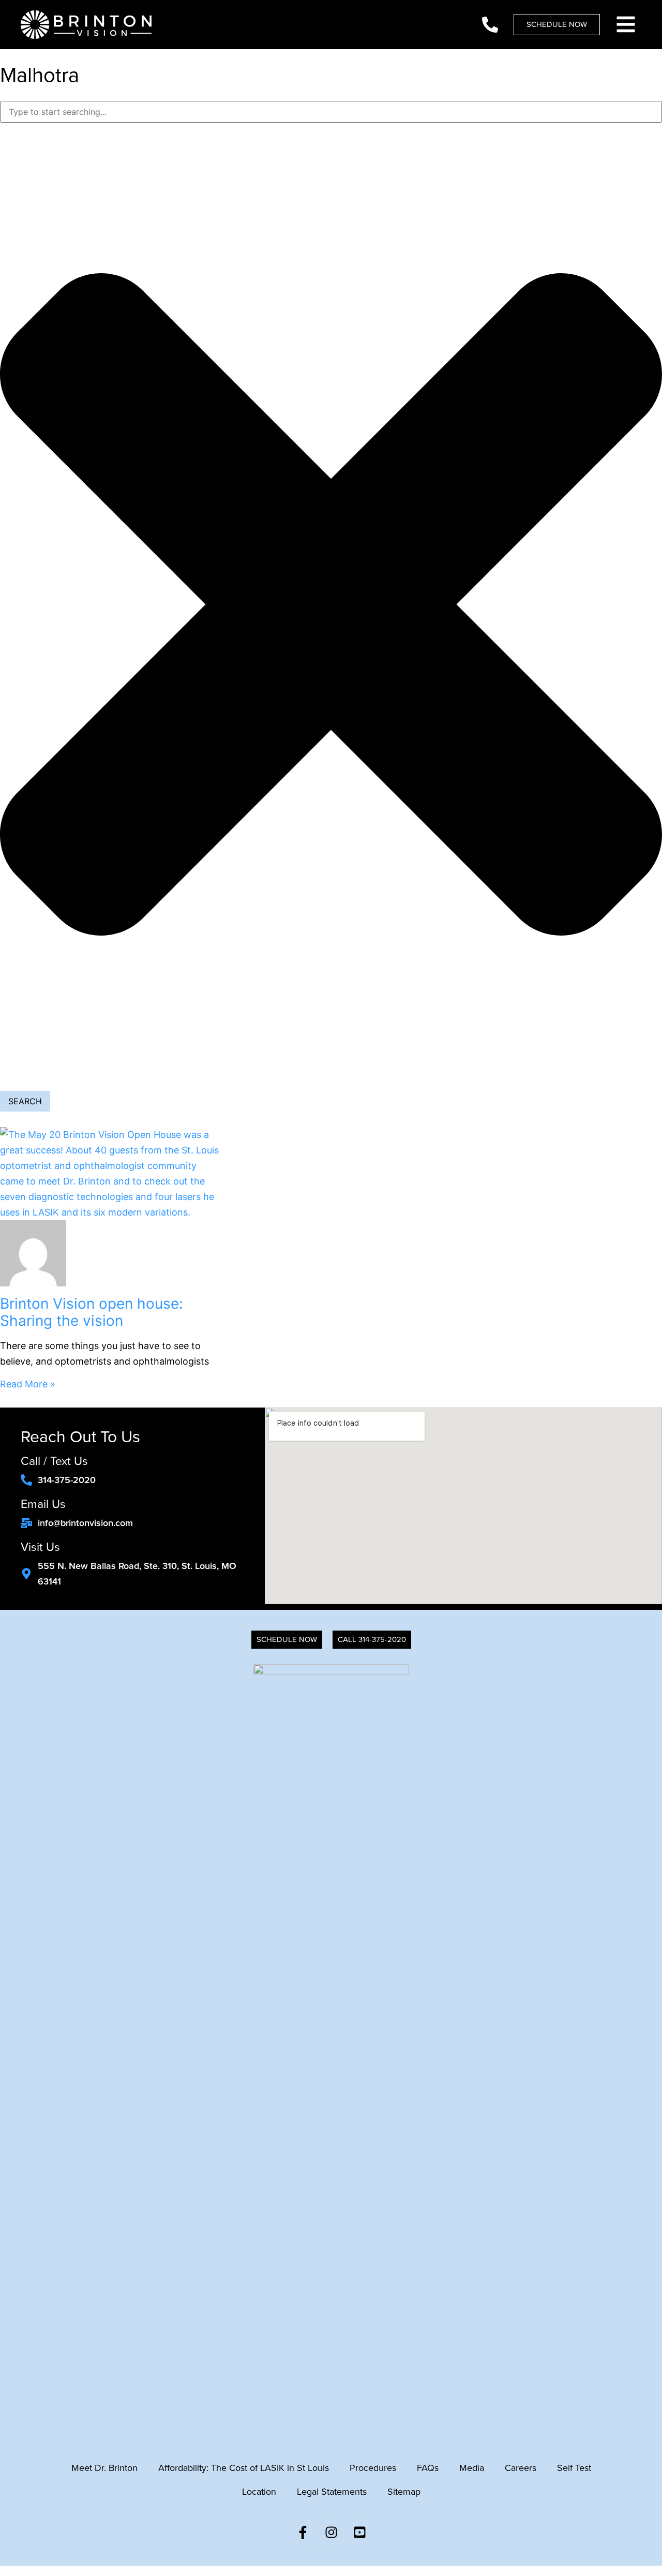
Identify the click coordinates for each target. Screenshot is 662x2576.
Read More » (28, 1384)
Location (259, 2492)
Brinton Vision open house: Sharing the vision (92, 1312)
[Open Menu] (626, 24)
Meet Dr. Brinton (104, 2468)
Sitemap (404, 2492)
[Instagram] (331, 2532)
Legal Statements (332, 2492)
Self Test (574, 2468)
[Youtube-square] (359, 2532)
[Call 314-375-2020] (490, 25)
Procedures (373, 2468)
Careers (521, 2468)
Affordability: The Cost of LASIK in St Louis (244, 2468)
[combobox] (331, 112)
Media (472, 2468)
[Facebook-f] (303, 2532)
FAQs (428, 2468)
